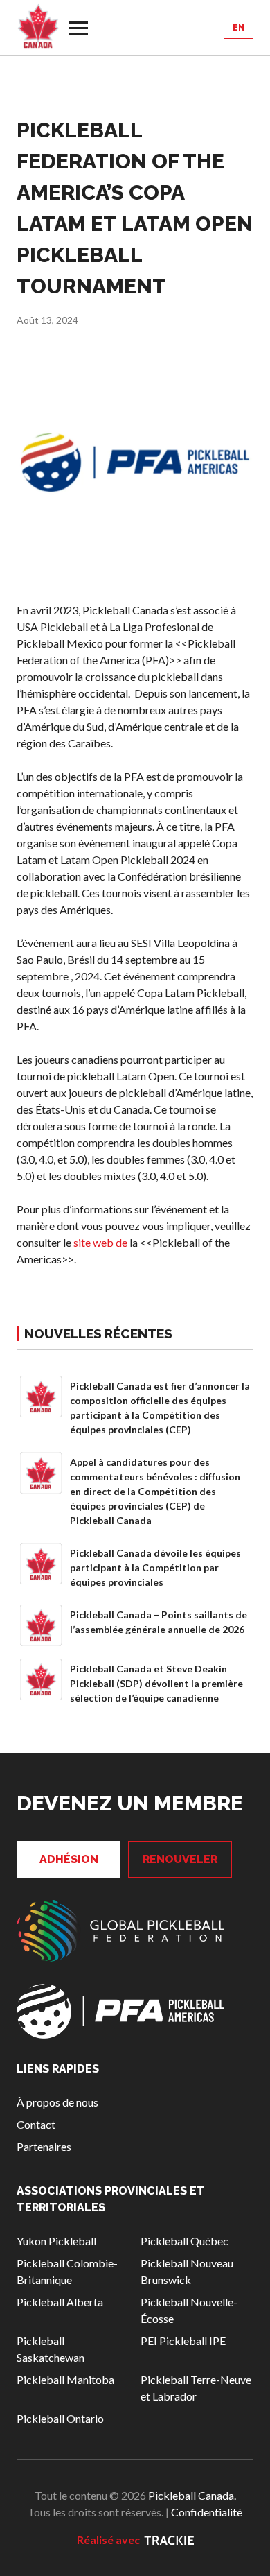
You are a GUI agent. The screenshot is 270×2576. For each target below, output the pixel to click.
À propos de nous (57, 2102)
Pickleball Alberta (60, 2302)
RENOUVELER (180, 1859)
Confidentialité (207, 2512)
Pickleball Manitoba (65, 2379)
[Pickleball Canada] (38, 26)
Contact (36, 2124)
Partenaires (44, 2146)
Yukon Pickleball (56, 2241)
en (238, 28)
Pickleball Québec (184, 2241)
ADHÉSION (69, 1859)
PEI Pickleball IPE (183, 2341)
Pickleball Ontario (60, 2418)
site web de (100, 1242)
